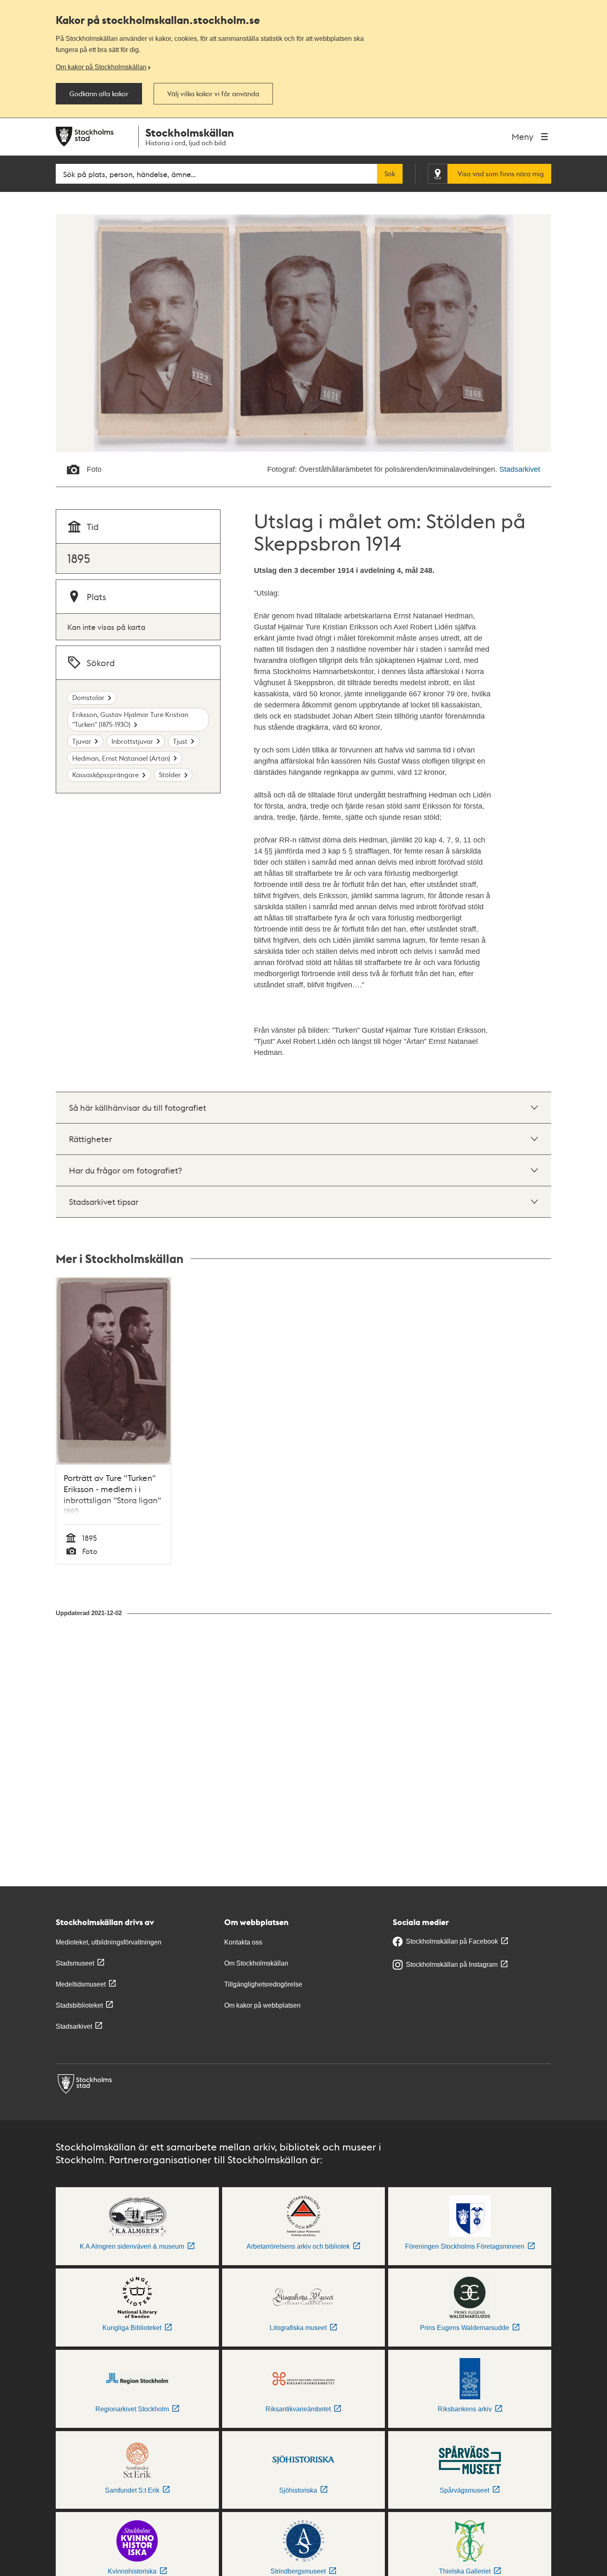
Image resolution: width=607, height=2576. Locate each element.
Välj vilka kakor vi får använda (213, 94)
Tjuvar (82, 741)
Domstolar (88, 697)
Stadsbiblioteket (79, 2005)
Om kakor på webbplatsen (262, 2005)
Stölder (170, 775)
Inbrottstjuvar (132, 741)
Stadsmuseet (75, 1963)
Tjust (180, 741)
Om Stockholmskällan (256, 1963)
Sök (390, 174)
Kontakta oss (243, 1942)
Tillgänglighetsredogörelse (263, 1984)
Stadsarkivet (520, 469)
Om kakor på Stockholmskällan (101, 67)
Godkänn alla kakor (99, 94)
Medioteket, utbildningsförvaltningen (109, 1942)
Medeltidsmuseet (81, 1984)
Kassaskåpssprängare (106, 775)
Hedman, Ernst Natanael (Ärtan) (121, 758)
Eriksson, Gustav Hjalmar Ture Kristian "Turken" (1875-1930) (130, 719)
